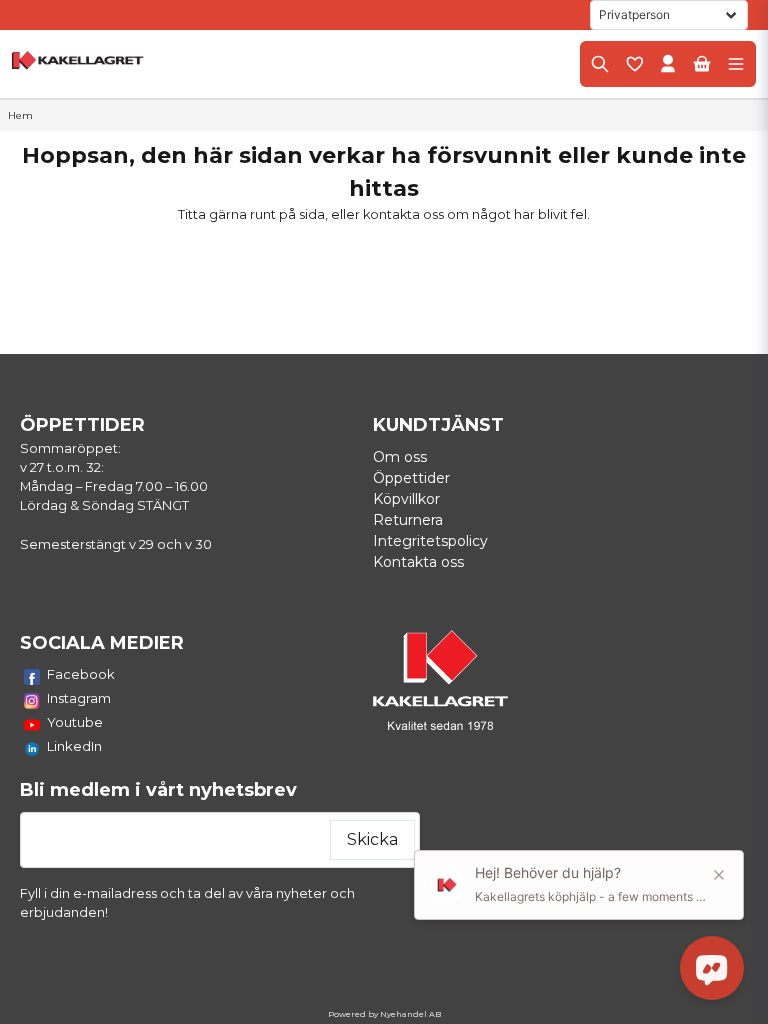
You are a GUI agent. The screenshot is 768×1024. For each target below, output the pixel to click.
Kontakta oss (418, 562)
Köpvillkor (406, 499)
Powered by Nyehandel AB (384, 1014)
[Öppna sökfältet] (600, 64)
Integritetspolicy (430, 541)
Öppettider (411, 478)
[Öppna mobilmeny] (736, 64)
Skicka (372, 839)
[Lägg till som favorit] (634, 64)
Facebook (81, 674)
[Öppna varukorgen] (702, 64)
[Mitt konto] (668, 64)
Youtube (75, 722)
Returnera (408, 520)
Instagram (79, 698)
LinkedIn (74, 746)
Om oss (400, 457)
